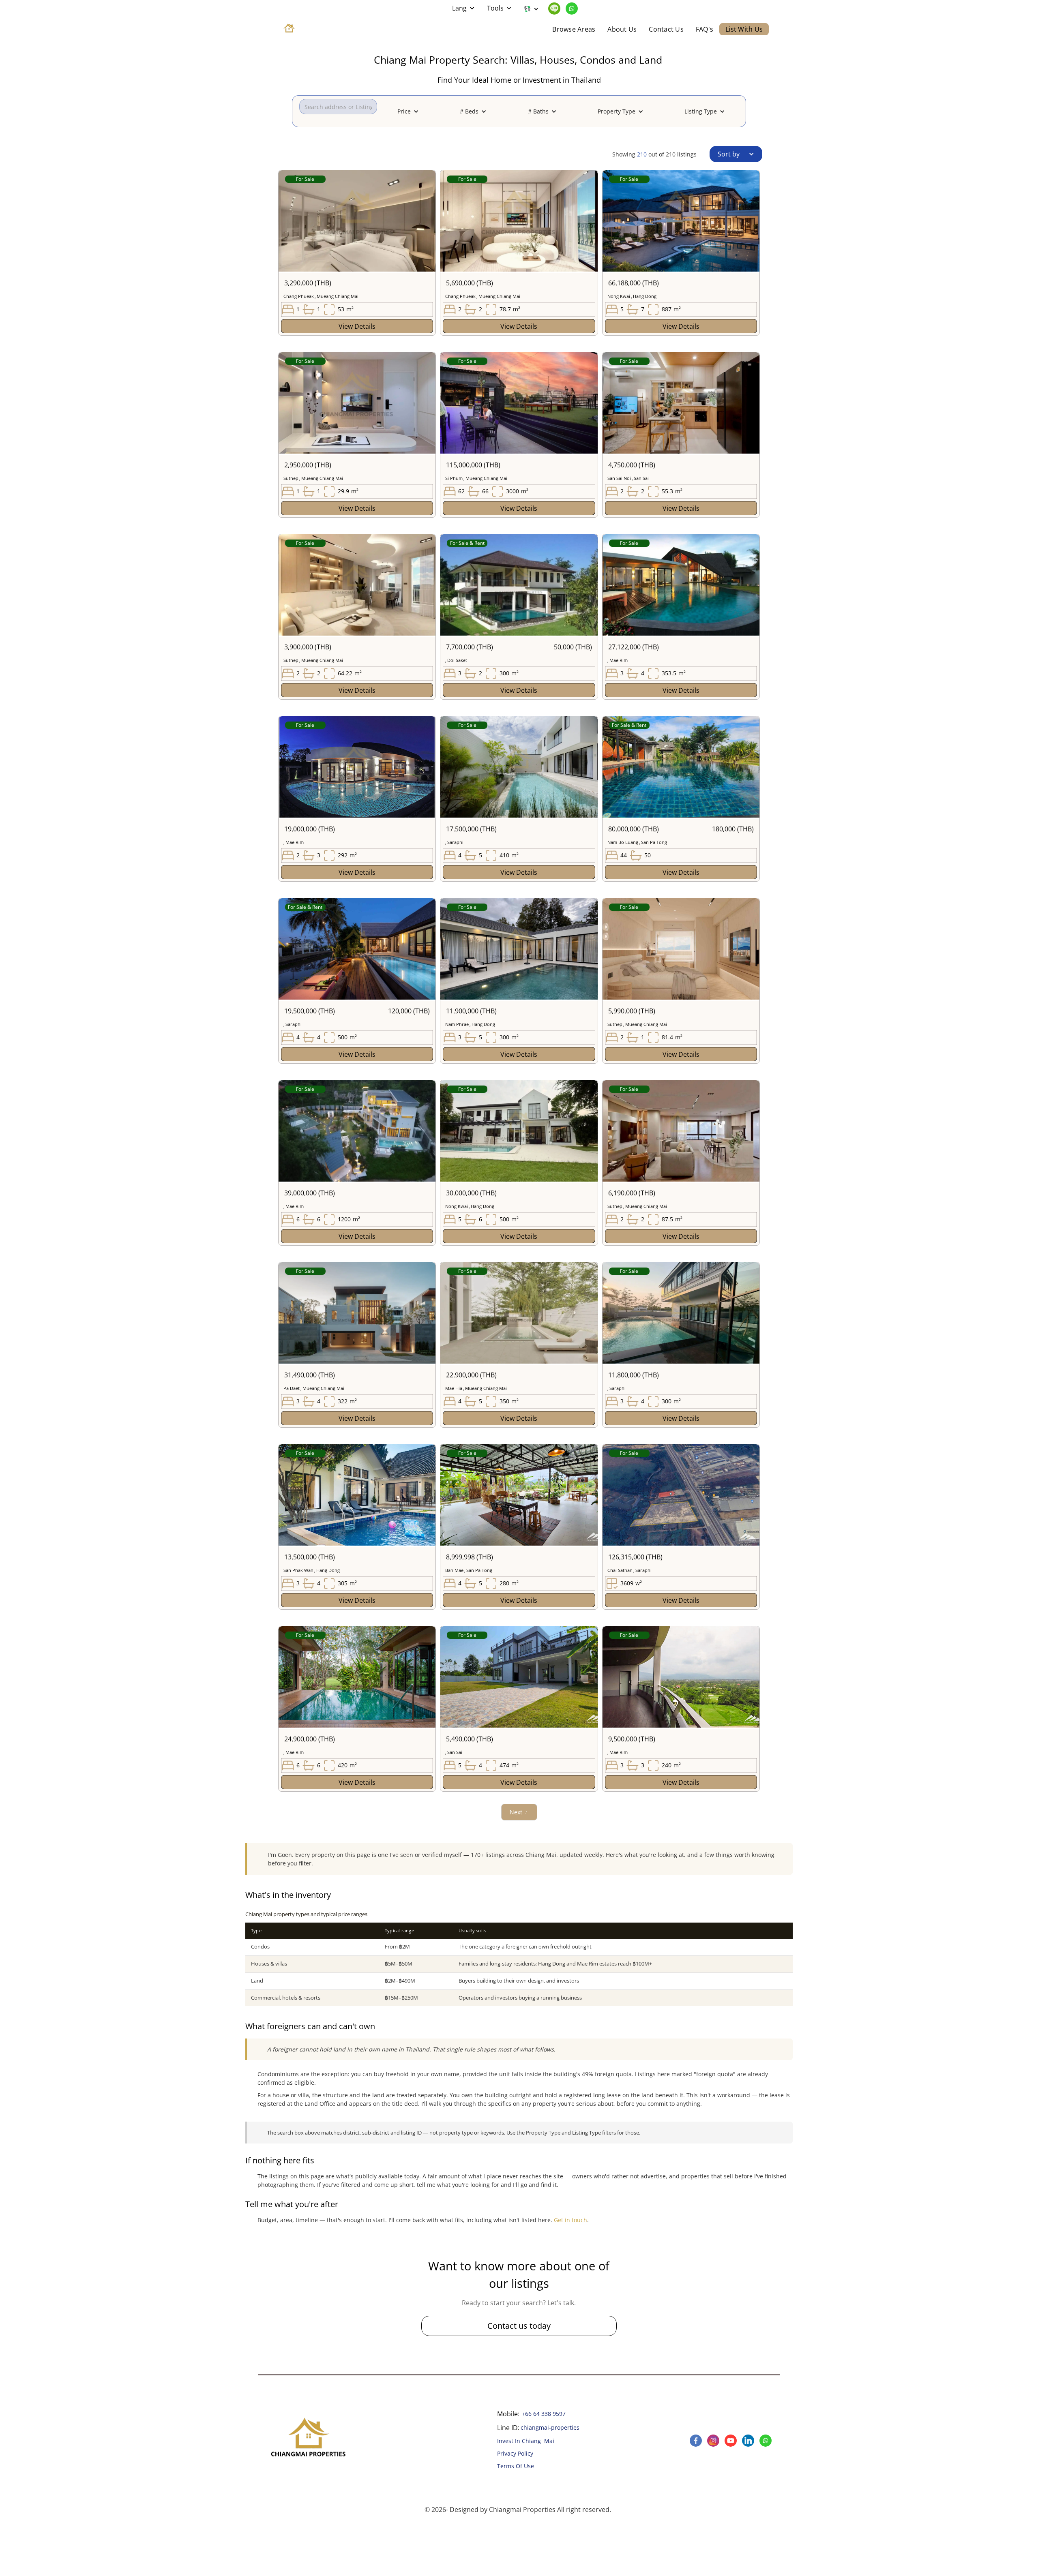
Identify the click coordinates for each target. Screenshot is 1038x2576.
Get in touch (570, 2220)
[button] (463, 8)
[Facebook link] (697, 2441)
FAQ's (705, 29)
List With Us (744, 29)
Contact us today (519, 2326)
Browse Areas (574, 29)
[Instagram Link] (714, 2441)
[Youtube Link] (732, 2441)
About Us (622, 29)
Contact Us (666, 29)
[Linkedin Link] (555, 9)
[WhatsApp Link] (572, 9)
